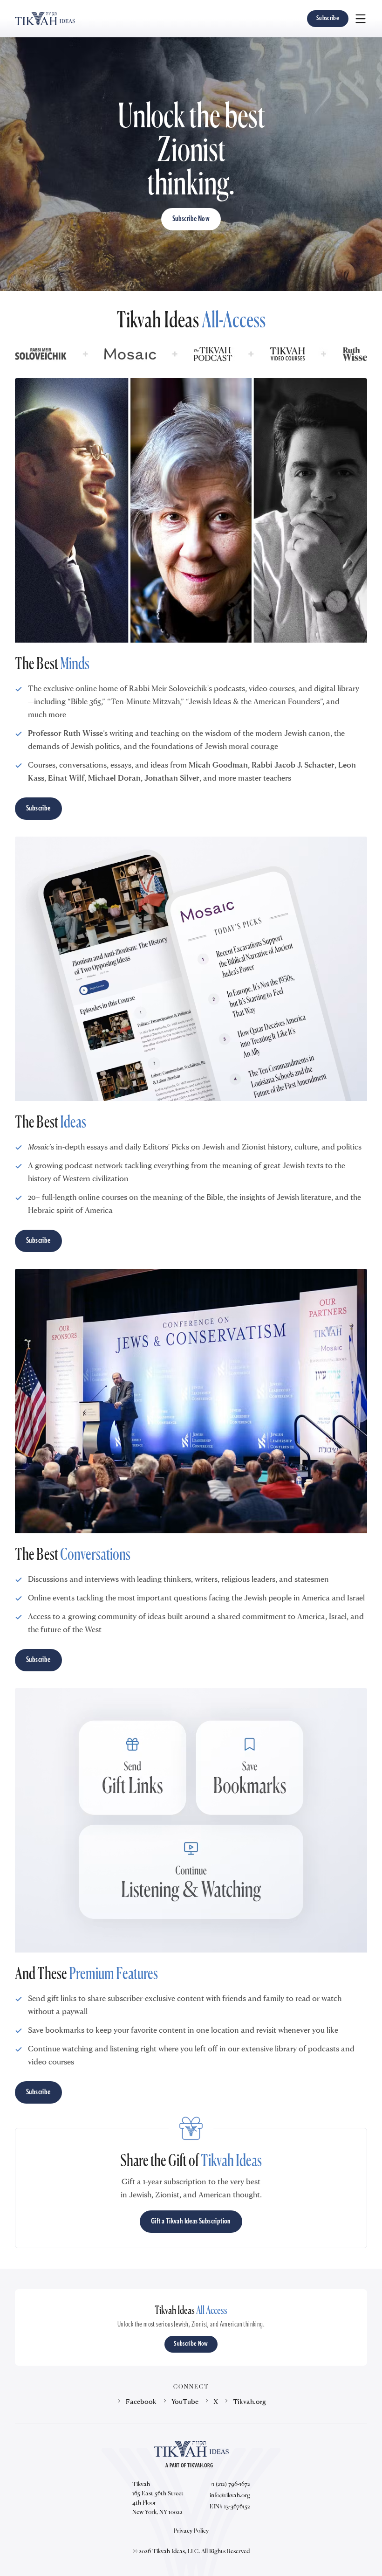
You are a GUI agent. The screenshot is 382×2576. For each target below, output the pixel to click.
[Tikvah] (45, 19)
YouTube (185, 2401)
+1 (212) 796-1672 (230, 2484)
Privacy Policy (191, 2530)
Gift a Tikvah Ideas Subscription (191, 2222)
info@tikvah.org (230, 2495)
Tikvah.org (249, 2401)
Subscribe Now (191, 219)
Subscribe (328, 18)
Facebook (141, 2401)
